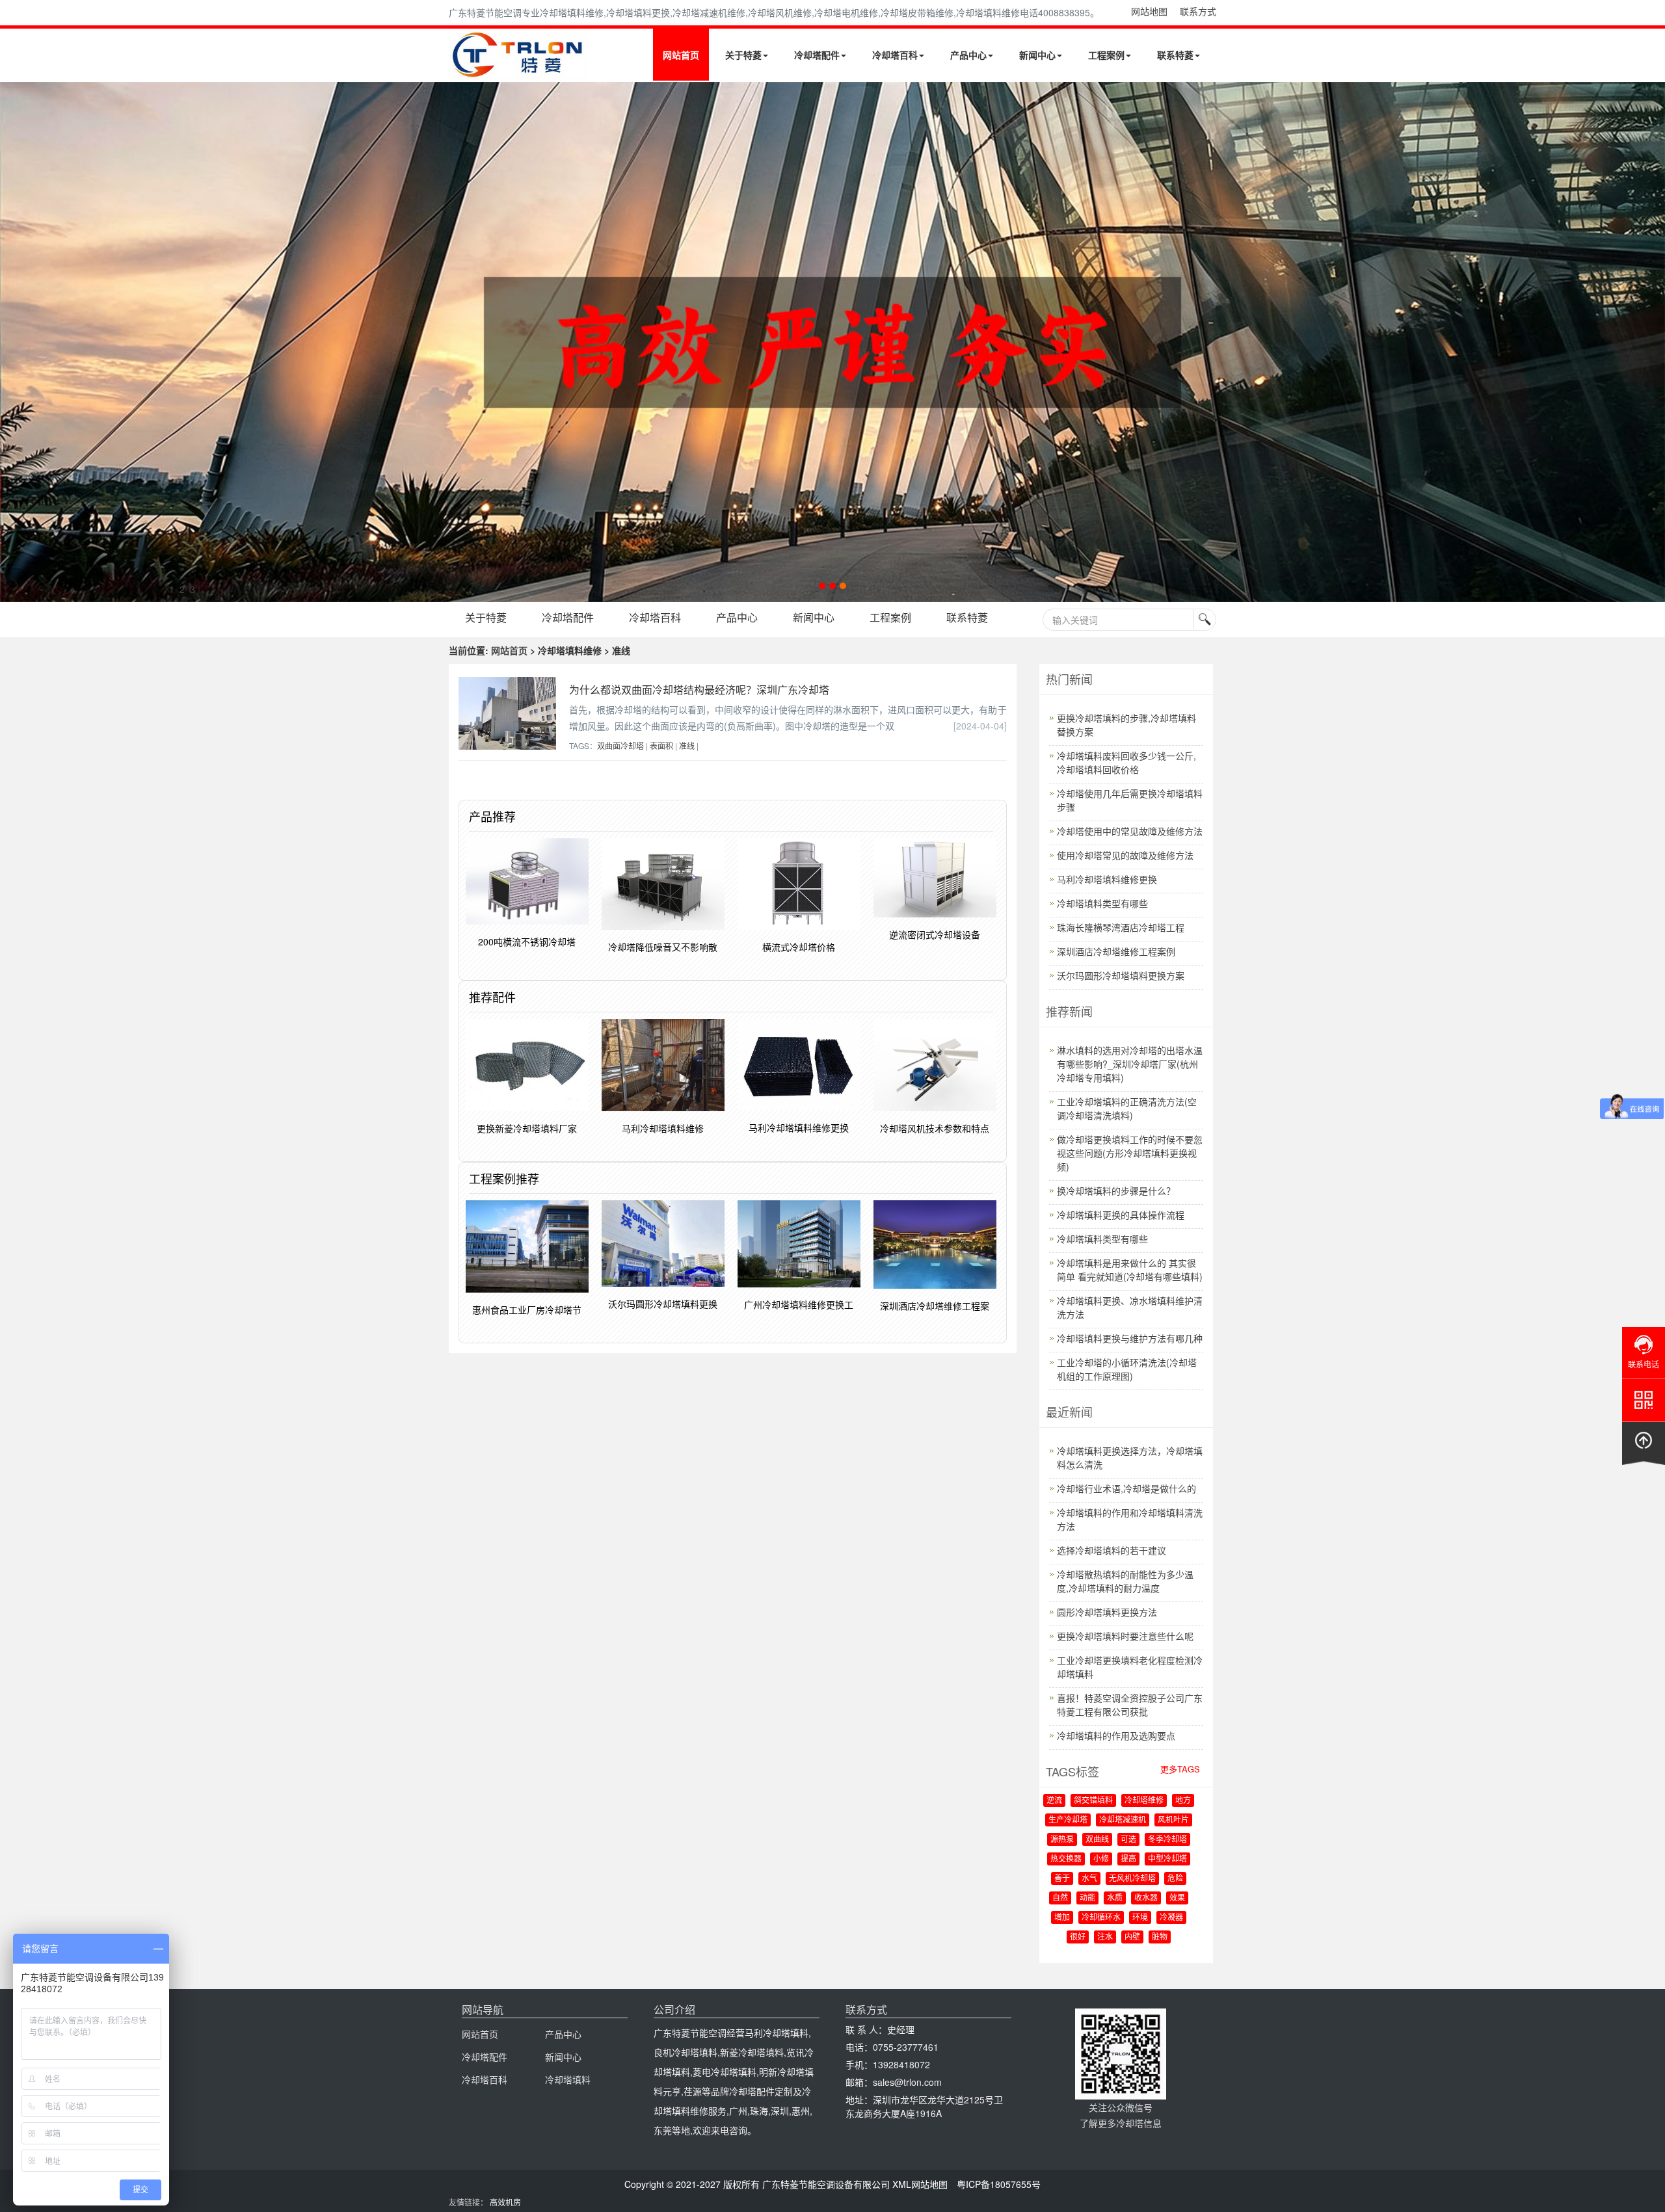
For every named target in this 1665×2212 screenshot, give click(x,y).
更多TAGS (1180, 1769)
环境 (1140, 1917)
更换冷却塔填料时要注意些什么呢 (1125, 1636)
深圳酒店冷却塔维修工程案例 (1116, 951)
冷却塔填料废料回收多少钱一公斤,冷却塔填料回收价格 (1126, 762)
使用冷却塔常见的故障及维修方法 (1125, 855)
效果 (1177, 1898)
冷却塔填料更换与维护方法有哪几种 (1130, 1338)
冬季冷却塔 (1167, 1839)
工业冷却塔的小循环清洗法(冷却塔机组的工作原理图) (1127, 1369)
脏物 (1160, 1937)
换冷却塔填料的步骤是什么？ (1116, 1191)
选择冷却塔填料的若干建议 (1112, 1550)
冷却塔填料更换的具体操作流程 (1121, 1215)
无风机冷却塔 (1132, 1878)
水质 (1115, 1898)
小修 (1101, 1859)
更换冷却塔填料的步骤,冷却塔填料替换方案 (1126, 725)
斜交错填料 (1093, 1800)
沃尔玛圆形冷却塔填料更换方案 (1121, 975)
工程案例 (1106, 55)
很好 (1078, 1937)
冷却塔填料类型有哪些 (1102, 903)
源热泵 (1062, 1839)
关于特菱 (743, 55)
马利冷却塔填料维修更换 (1107, 879)
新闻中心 (1037, 55)
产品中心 (968, 55)
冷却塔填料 (568, 2079)
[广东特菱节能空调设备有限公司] (519, 70)
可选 (1128, 1839)
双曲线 (1097, 1839)
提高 (1128, 1859)
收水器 (1146, 1898)
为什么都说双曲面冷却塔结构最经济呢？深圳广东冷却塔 (699, 690)
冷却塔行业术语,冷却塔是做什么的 (1126, 1488)
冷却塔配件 (817, 55)
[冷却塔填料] (832, 342)
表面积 (661, 745)
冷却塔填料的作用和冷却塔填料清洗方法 (1130, 1519)
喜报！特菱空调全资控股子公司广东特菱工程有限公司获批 (1130, 1705)
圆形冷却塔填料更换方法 (1107, 1612)
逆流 (1054, 1800)
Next (13, 342)
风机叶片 (1173, 1820)
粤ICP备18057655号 (999, 2184)
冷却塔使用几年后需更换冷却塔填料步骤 (1130, 800)
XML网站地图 (920, 2184)
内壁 (1132, 1937)
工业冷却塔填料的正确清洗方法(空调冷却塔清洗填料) (1127, 1108)
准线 (687, 745)
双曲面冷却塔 (620, 745)
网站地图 (1149, 11)
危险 (1175, 1878)
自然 (1060, 1898)
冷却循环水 (1101, 1917)
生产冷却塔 (1068, 1820)
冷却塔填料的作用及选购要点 (1116, 1735)
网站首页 (681, 55)
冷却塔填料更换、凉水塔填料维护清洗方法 (1130, 1307)
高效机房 (505, 2202)
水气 (1089, 1878)
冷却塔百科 (895, 55)
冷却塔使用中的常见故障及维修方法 (1130, 831)
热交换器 (1066, 1859)
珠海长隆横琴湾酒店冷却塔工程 (1121, 927)
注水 (1105, 1937)
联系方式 (1198, 11)
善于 (1062, 1878)
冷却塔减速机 (1123, 1820)
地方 (1183, 1800)
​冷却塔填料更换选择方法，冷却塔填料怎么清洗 (1130, 1457)
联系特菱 (1175, 55)
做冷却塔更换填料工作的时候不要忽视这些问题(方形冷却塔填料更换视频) (1130, 1153)
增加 (1062, 1917)
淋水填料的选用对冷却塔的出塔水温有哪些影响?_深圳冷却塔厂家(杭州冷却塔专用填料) (1130, 1064)
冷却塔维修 (1144, 1800)
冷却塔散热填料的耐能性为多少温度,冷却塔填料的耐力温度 (1125, 1581)
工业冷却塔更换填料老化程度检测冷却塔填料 (1130, 1667)
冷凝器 (1171, 1917)
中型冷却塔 (1167, 1859)
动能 (1087, 1898)
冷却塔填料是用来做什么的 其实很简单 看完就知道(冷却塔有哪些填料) (1130, 1270)
